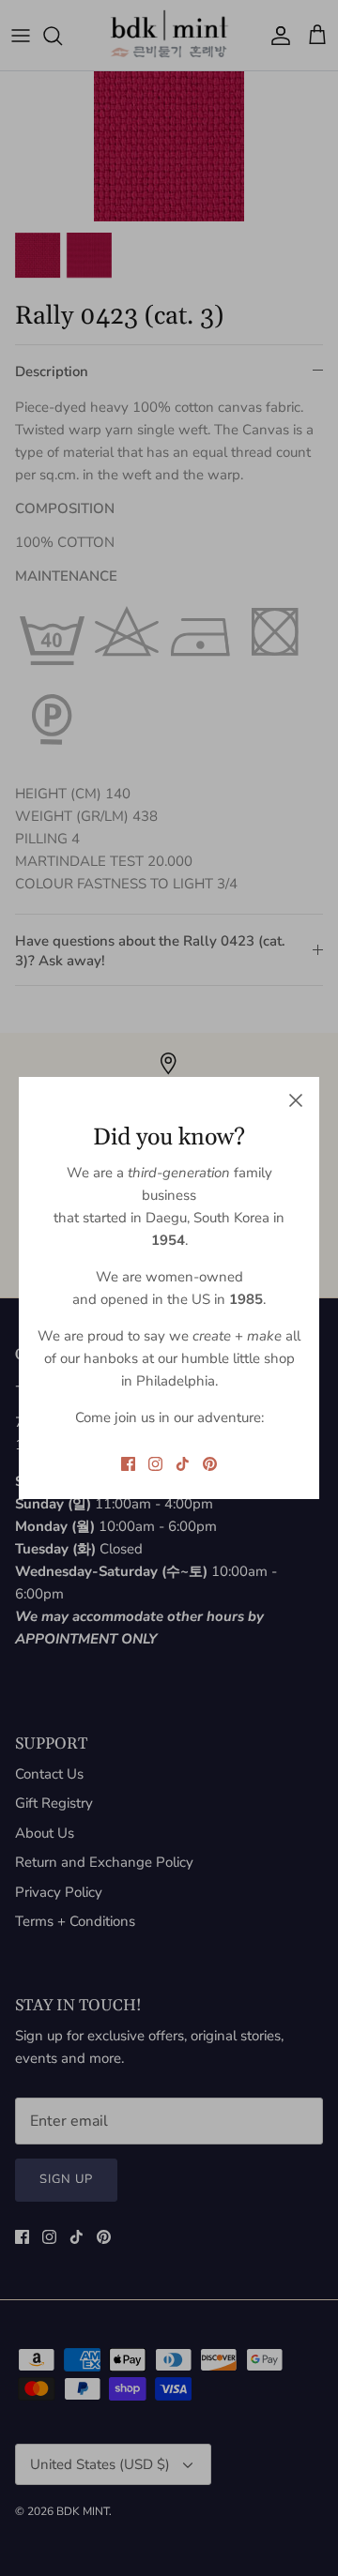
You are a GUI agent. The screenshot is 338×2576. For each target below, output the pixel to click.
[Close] (296, 1100)
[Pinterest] (210, 1464)
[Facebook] (128, 1464)
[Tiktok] (183, 1464)
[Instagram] (155, 1464)
